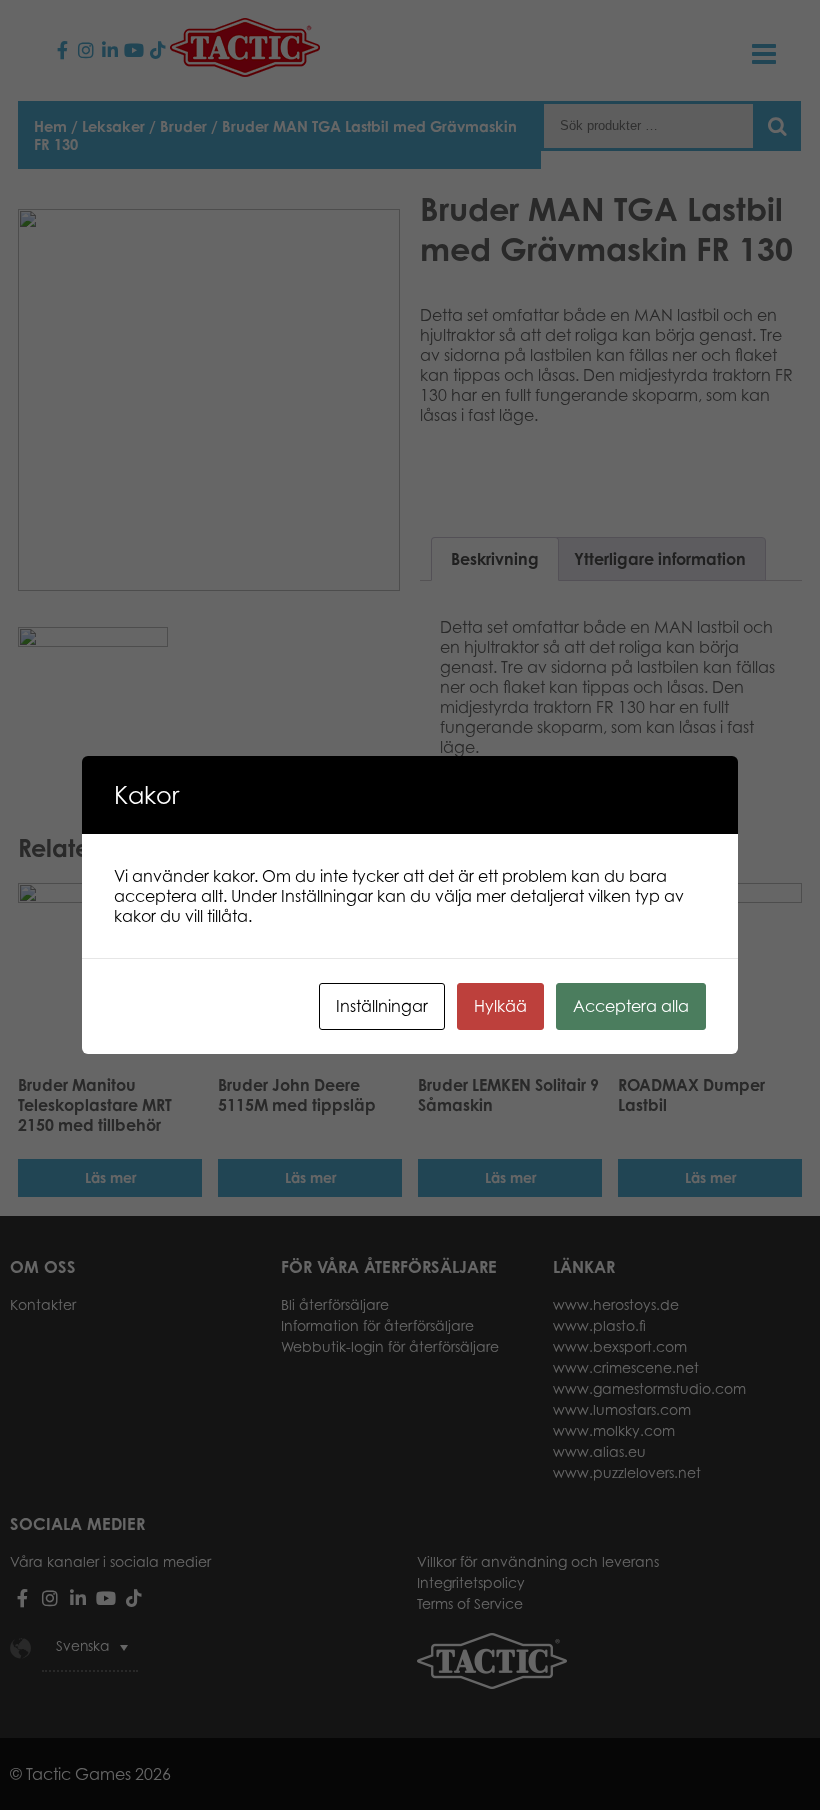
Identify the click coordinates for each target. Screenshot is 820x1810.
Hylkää (500, 1006)
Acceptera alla (631, 1006)
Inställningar (382, 1006)
